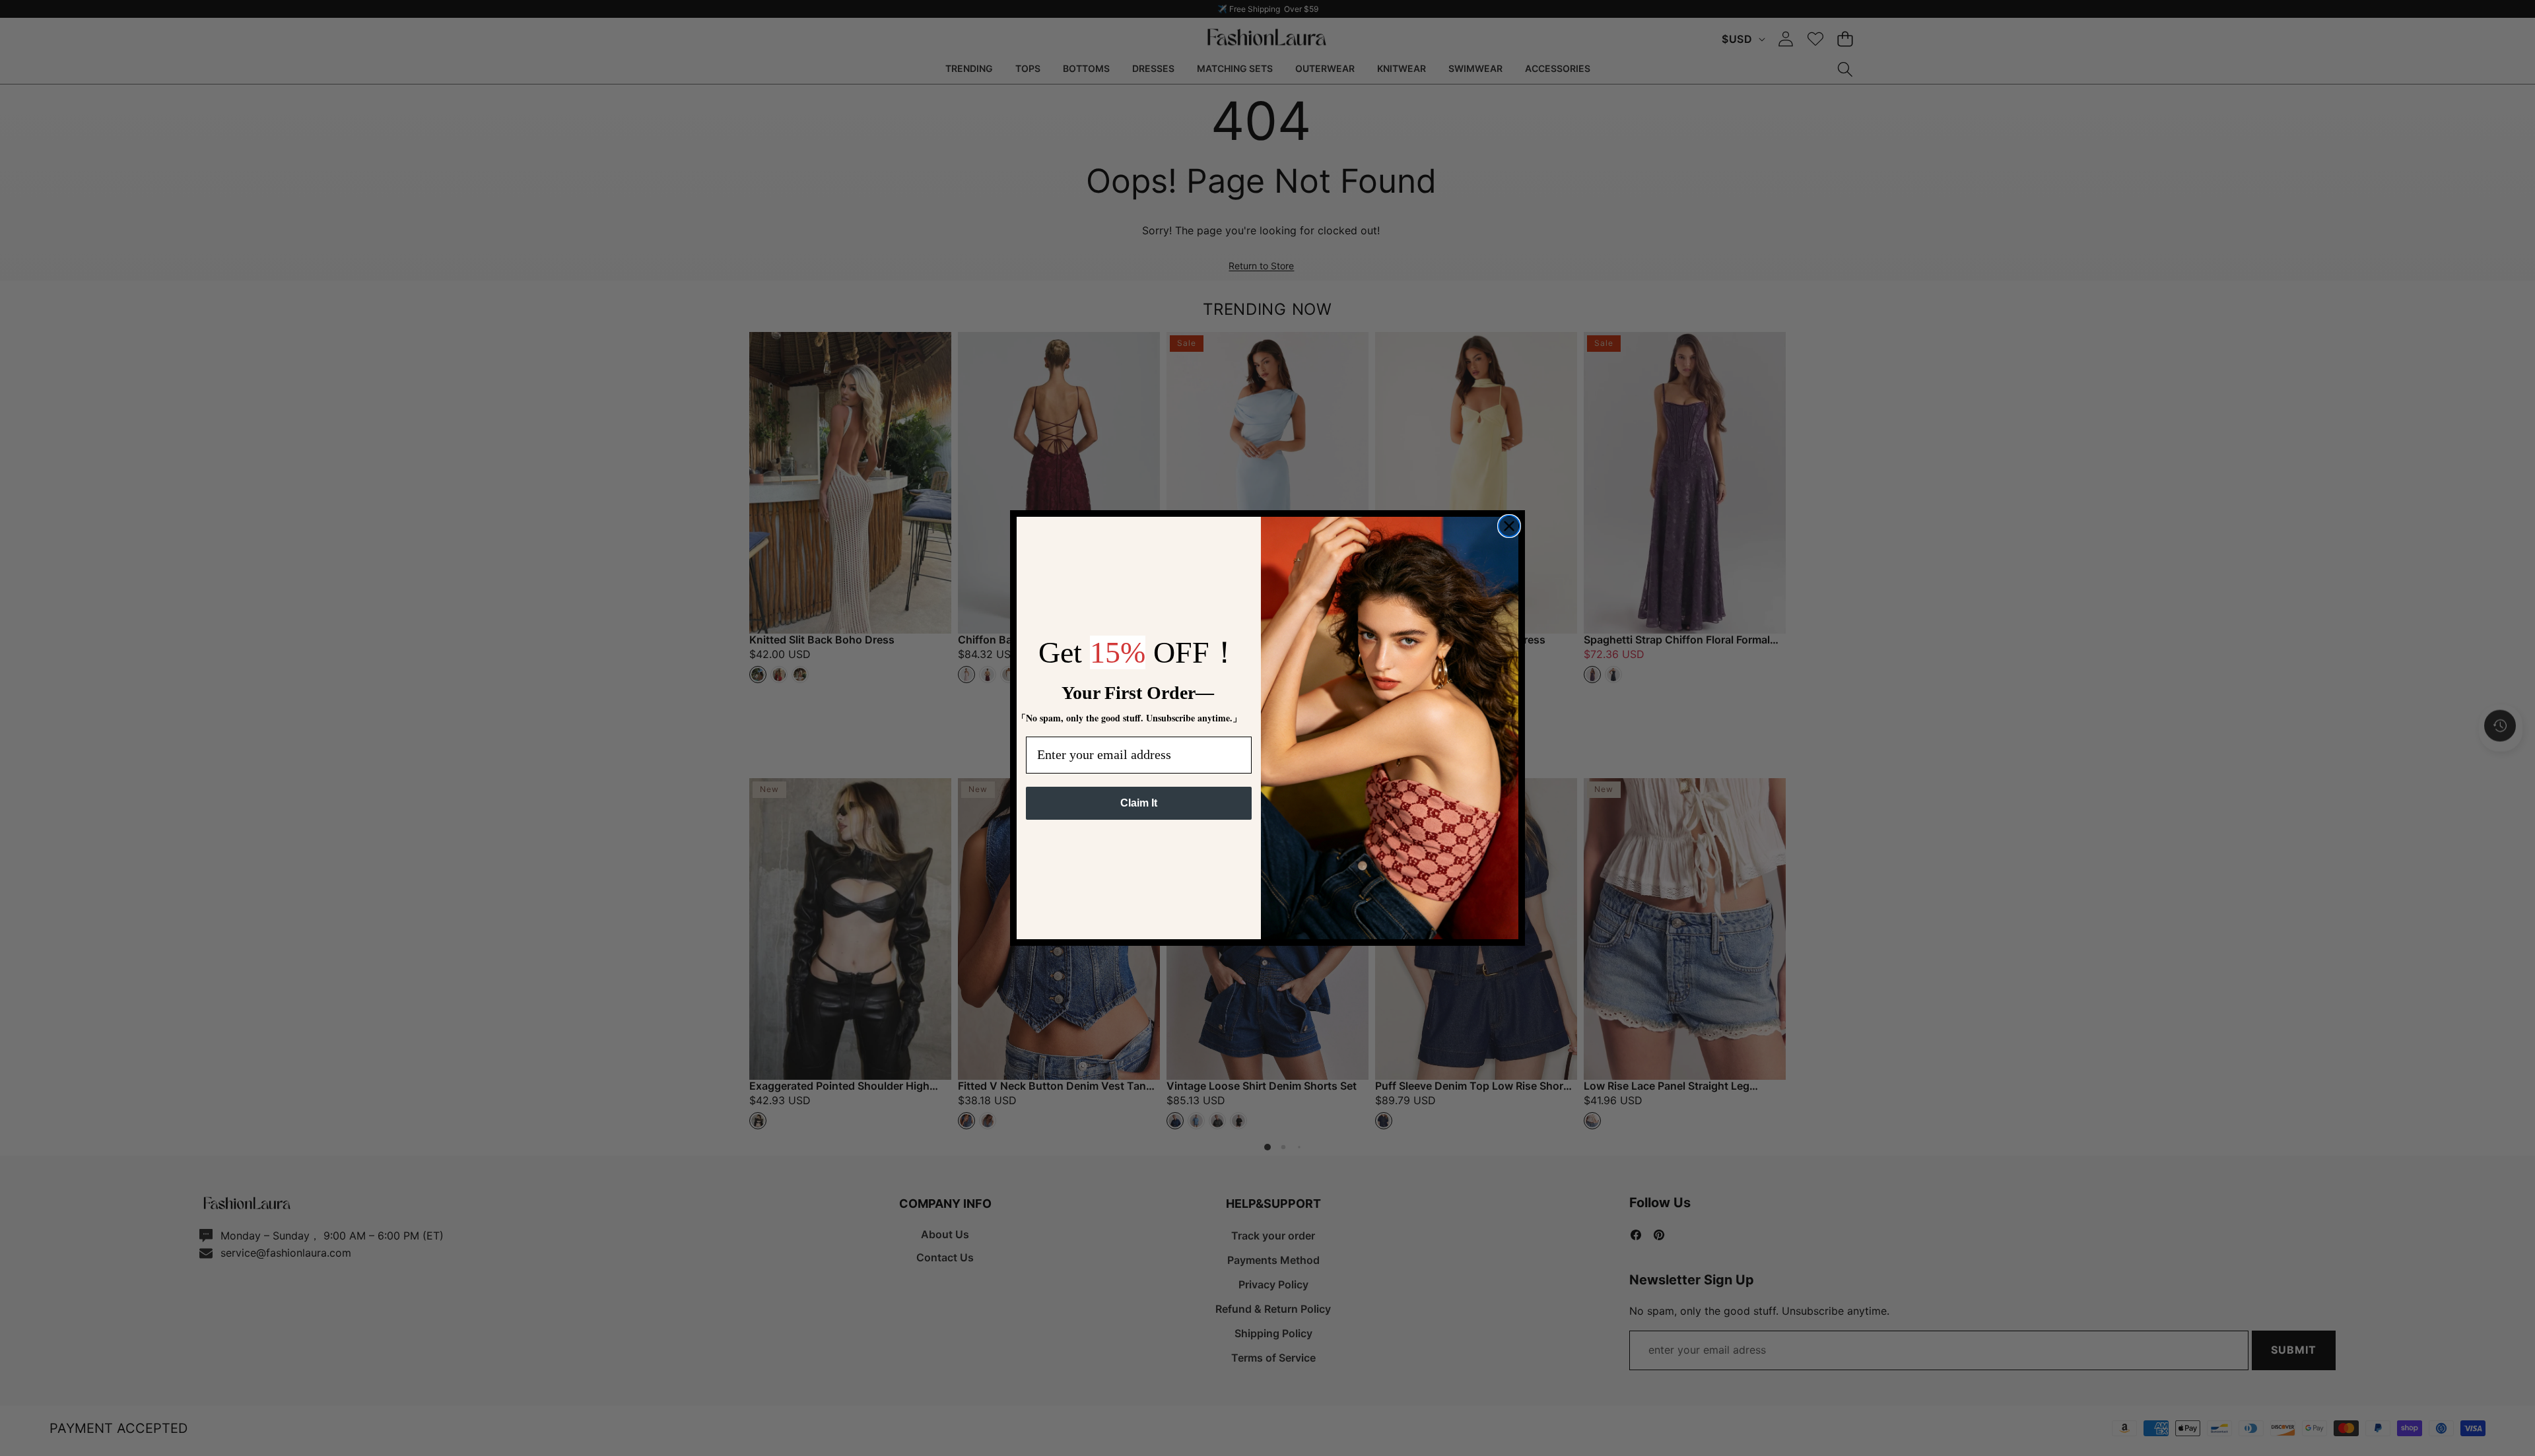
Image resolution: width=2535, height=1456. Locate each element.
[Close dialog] (1509, 526)
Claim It (1139, 803)
